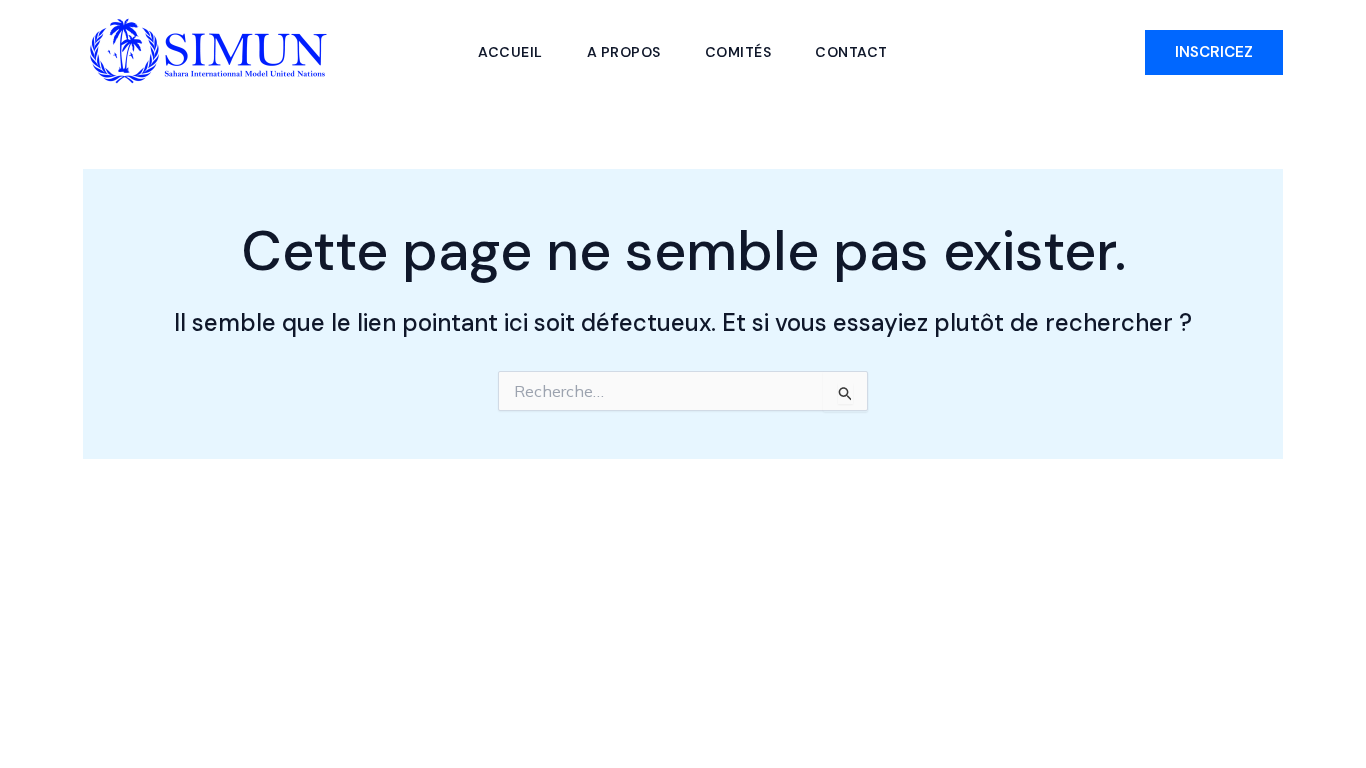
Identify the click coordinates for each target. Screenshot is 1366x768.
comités (738, 52)
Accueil (510, 52)
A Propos (624, 52)
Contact (851, 52)
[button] (1214, 52)
